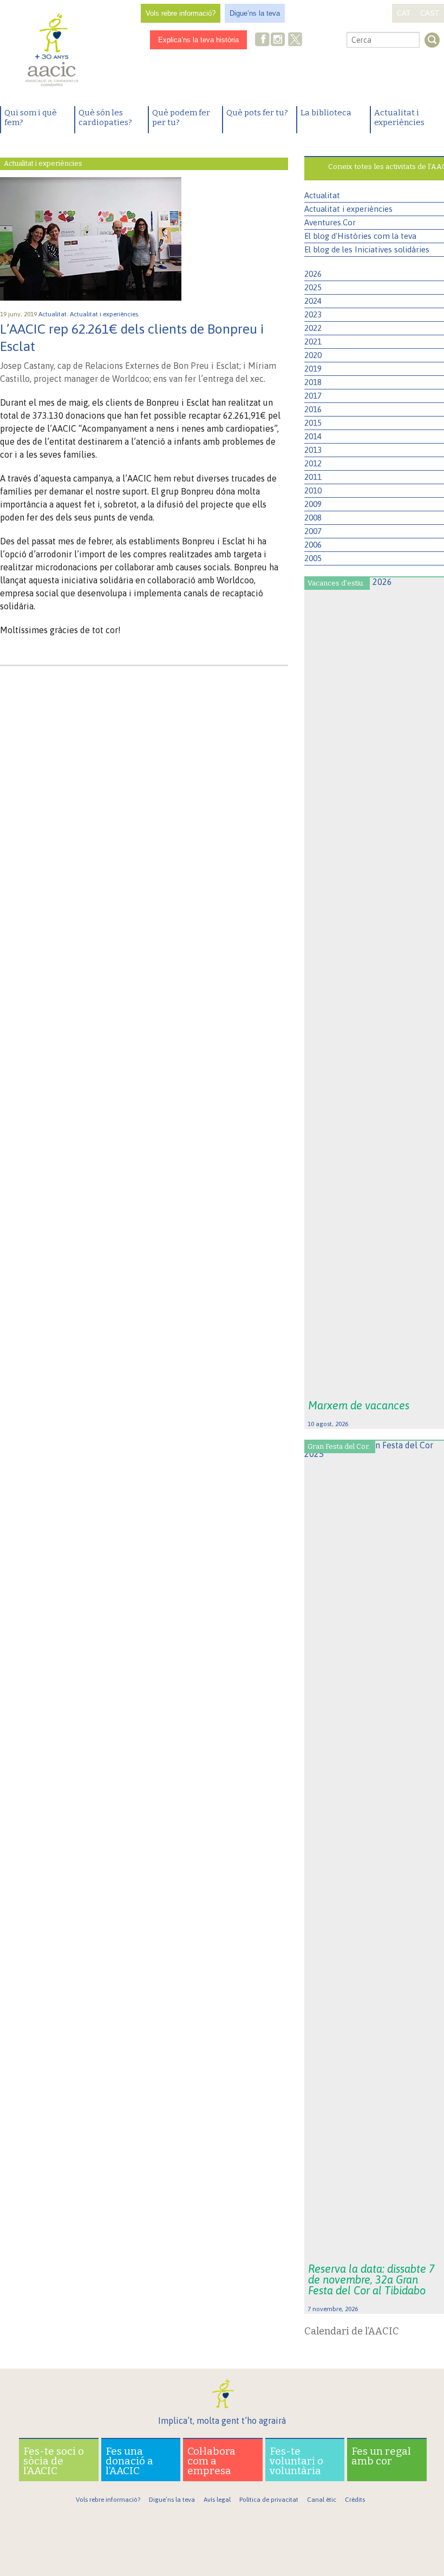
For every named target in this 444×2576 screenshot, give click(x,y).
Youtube (313, 40)
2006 (313, 545)
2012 (313, 463)
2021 (313, 341)
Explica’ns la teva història (198, 40)
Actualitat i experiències (399, 118)
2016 (313, 409)
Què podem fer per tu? (181, 118)
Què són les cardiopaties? (105, 118)
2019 (313, 369)
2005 (313, 558)
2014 (313, 436)
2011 (313, 477)
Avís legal (217, 2500)
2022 (313, 328)
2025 (313, 287)
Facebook (263, 40)
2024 (313, 301)
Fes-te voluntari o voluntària (296, 2461)
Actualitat (322, 195)
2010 (313, 490)
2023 (313, 314)
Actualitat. (54, 314)
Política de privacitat (269, 2500)
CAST (430, 13)
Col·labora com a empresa (211, 2461)
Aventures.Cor (330, 222)
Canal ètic (322, 2500)
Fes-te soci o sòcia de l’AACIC (54, 2461)
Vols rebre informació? (181, 13)
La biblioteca (326, 113)
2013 (313, 450)
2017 (313, 396)
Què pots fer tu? (257, 113)
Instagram (279, 40)
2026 (313, 274)
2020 (313, 355)
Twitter (295, 41)
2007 (313, 531)
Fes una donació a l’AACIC (129, 2461)
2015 (313, 423)
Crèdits (355, 2500)
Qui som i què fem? (31, 118)
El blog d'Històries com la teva (360, 236)
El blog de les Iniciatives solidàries (367, 249)
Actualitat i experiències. (106, 314)
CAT (404, 13)
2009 (313, 504)
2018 (313, 382)
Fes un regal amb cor (381, 2456)
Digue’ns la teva (255, 13)
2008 (313, 518)
